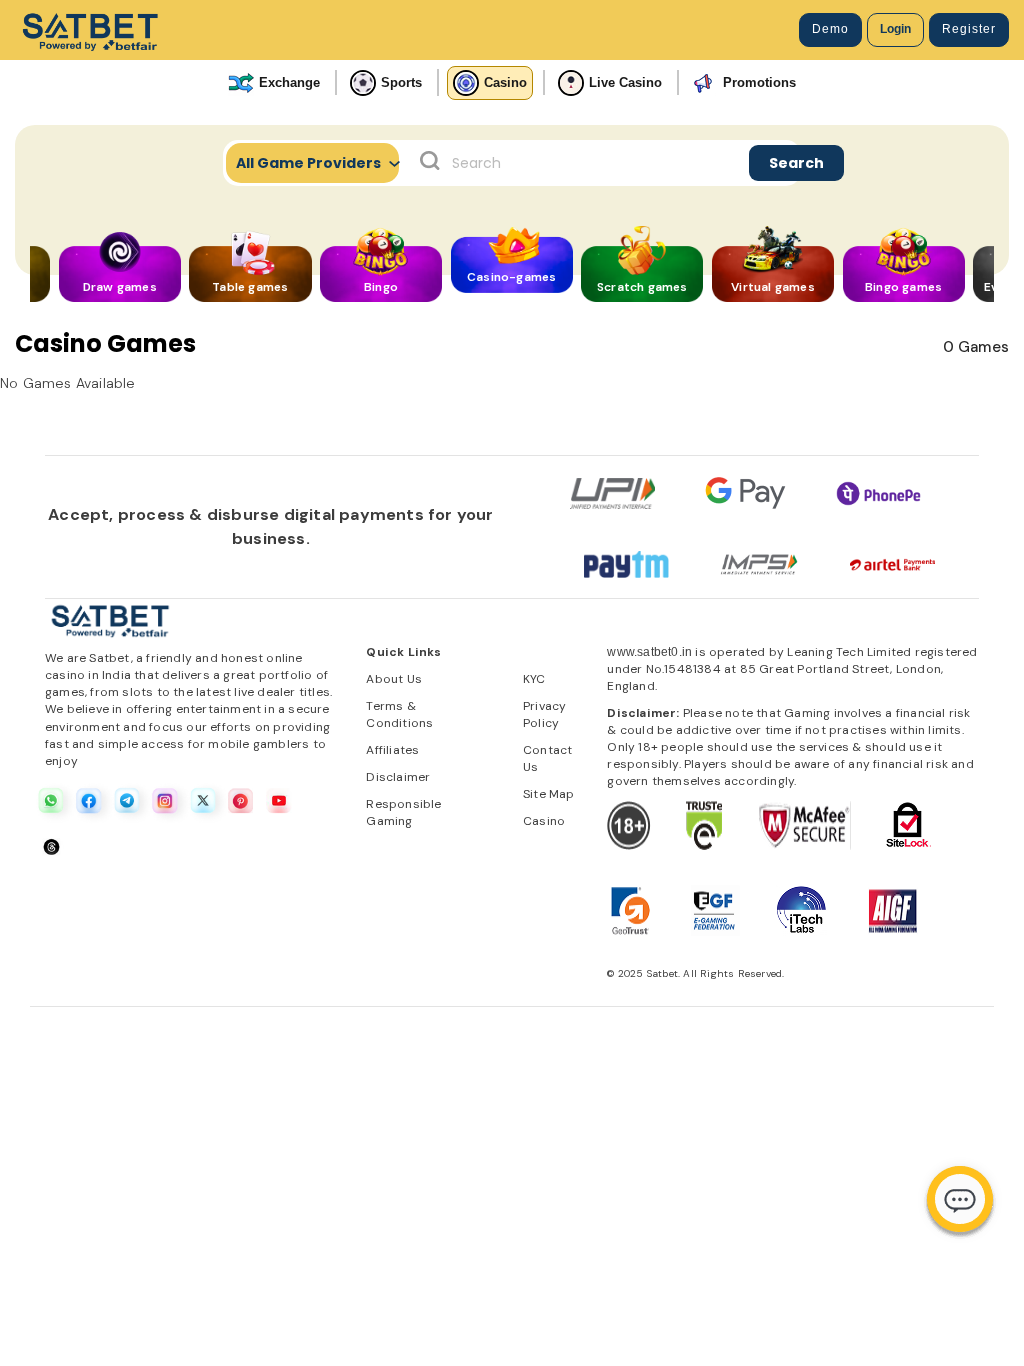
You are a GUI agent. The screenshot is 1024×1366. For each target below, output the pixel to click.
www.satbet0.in (649, 652)
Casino (505, 82)
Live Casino (625, 82)
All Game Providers (308, 163)
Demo (830, 29)
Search (796, 163)
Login (895, 29)
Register (969, 29)
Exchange (289, 82)
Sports (401, 82)
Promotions (759, 82)
